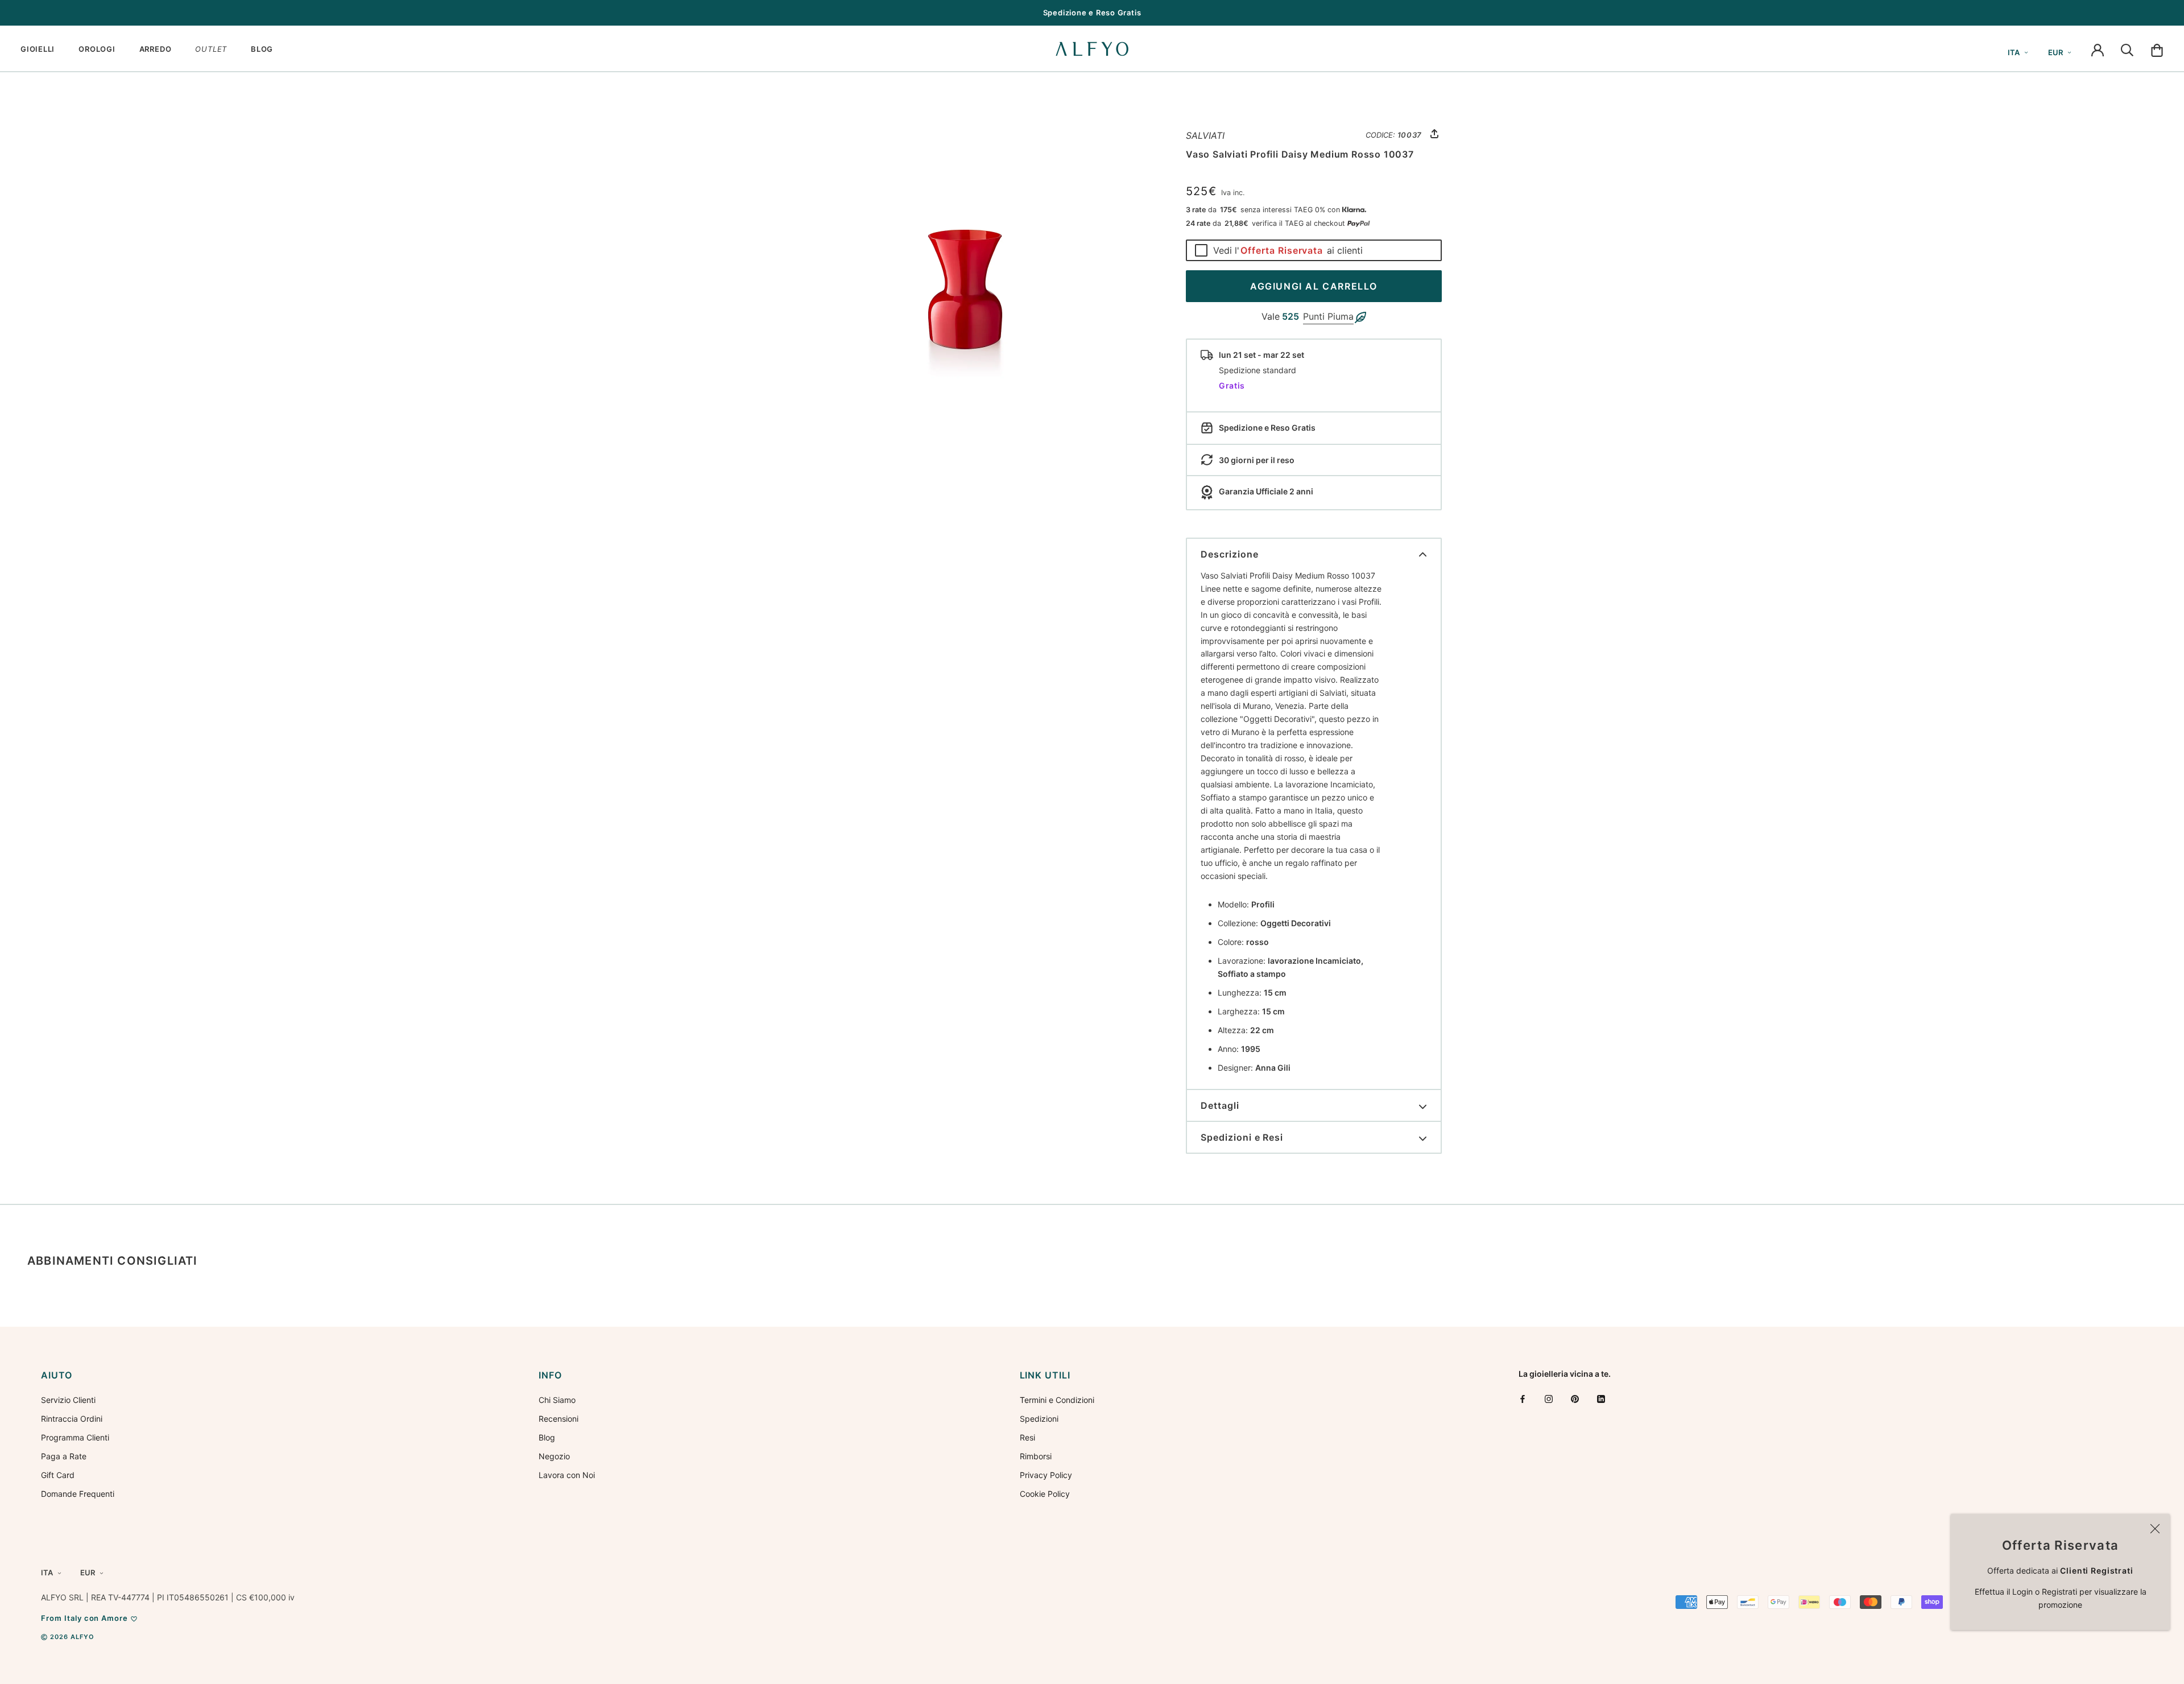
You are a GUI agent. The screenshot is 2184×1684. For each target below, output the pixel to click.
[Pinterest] (1575, 1399)
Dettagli (1220, 1105)
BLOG (262, 49)
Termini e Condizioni (1057, 1400)
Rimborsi (1036, 1456)
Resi (1027, 1437)
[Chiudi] (2155, 1529)
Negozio (554, 1456)
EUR (2055, 52)
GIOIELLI (38, 49)
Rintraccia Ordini (72, 1419)
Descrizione (1230, 554)
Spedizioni (1039, 1419)
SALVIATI (1205, 135)
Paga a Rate (64, 1456)
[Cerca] (2127, 49)
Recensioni (559, 1419)
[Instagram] (1549, 1399)
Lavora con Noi (567, 1475)
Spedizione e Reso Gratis (1092, 13)
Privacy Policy (1046, 1475)
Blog (547, 1437)
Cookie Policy (1045, 1494)
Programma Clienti (75, 1437)
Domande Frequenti (78, 1494)
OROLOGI (97, 49)
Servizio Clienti (68, 1400)
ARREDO (156, 49)
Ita (2014, 52)
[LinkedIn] (1601, 1399)
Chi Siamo (557, 1400)
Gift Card (58, 1475)
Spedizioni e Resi (1242, 1137)
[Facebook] (1523, 1399)
